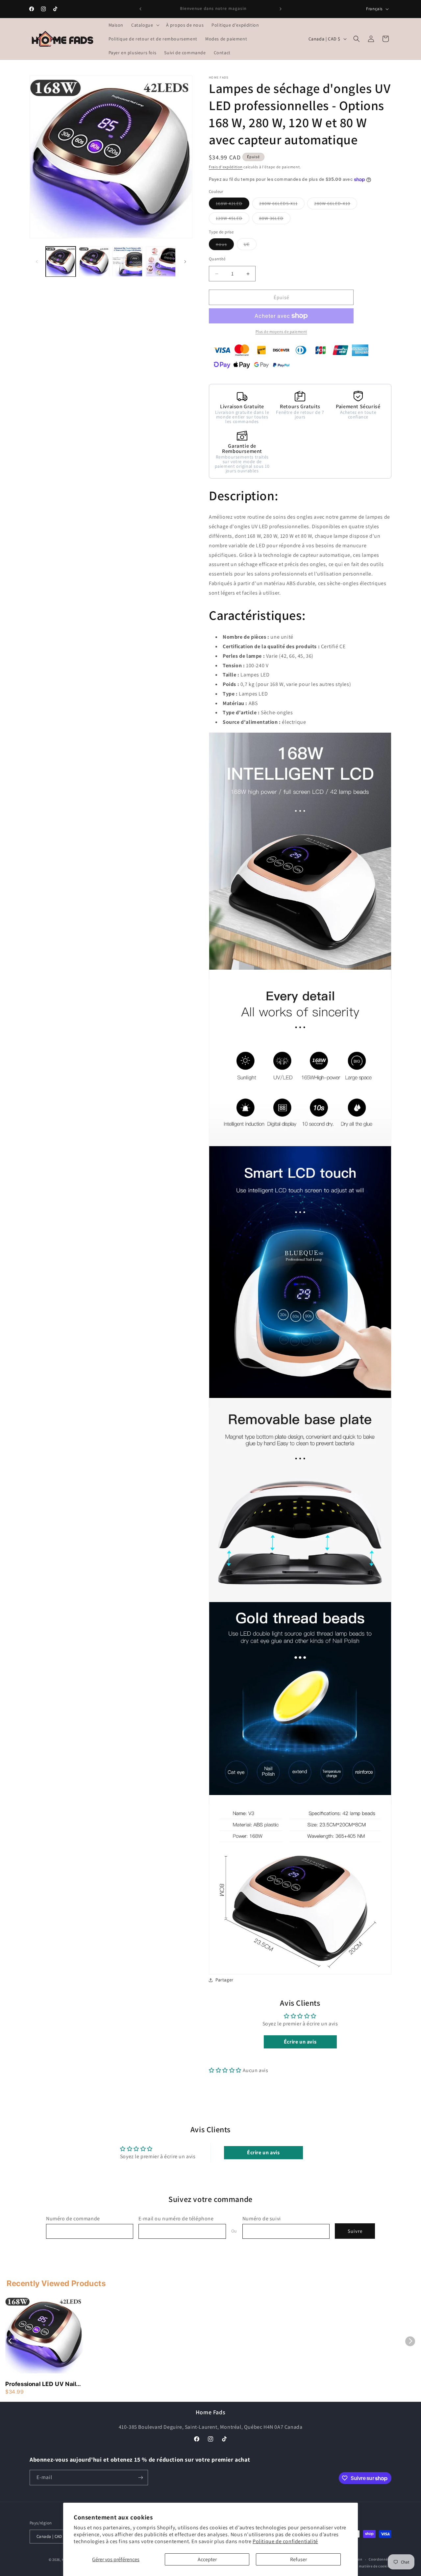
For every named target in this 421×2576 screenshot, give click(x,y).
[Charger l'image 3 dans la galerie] (127, 261)
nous (225, 246)
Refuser (298, 2559)
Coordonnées (380, 2559)
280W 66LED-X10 (336, 205)
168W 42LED (233, 205)
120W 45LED (233, 220)
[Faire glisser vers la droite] (185, 262)
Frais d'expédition (226, 167)
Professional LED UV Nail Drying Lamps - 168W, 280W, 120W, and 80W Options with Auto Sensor (41, 2384)
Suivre (355, 2231)
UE (250, 246)
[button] (145, 25)
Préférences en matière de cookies (362, 2566)
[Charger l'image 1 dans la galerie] (61, 261)
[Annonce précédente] (140, 9)
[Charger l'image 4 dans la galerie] (161, 261)
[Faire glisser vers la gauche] (37, 262)
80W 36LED (275, 220)
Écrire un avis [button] (300, 2042)
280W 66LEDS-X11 (282, 205)
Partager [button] (224, 1980)
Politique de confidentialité (285, 2541)
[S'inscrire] (140, 2478)
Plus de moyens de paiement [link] (281, 331)
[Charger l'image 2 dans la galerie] (94, 261)
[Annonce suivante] (281, 9)
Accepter (207, 2559)
